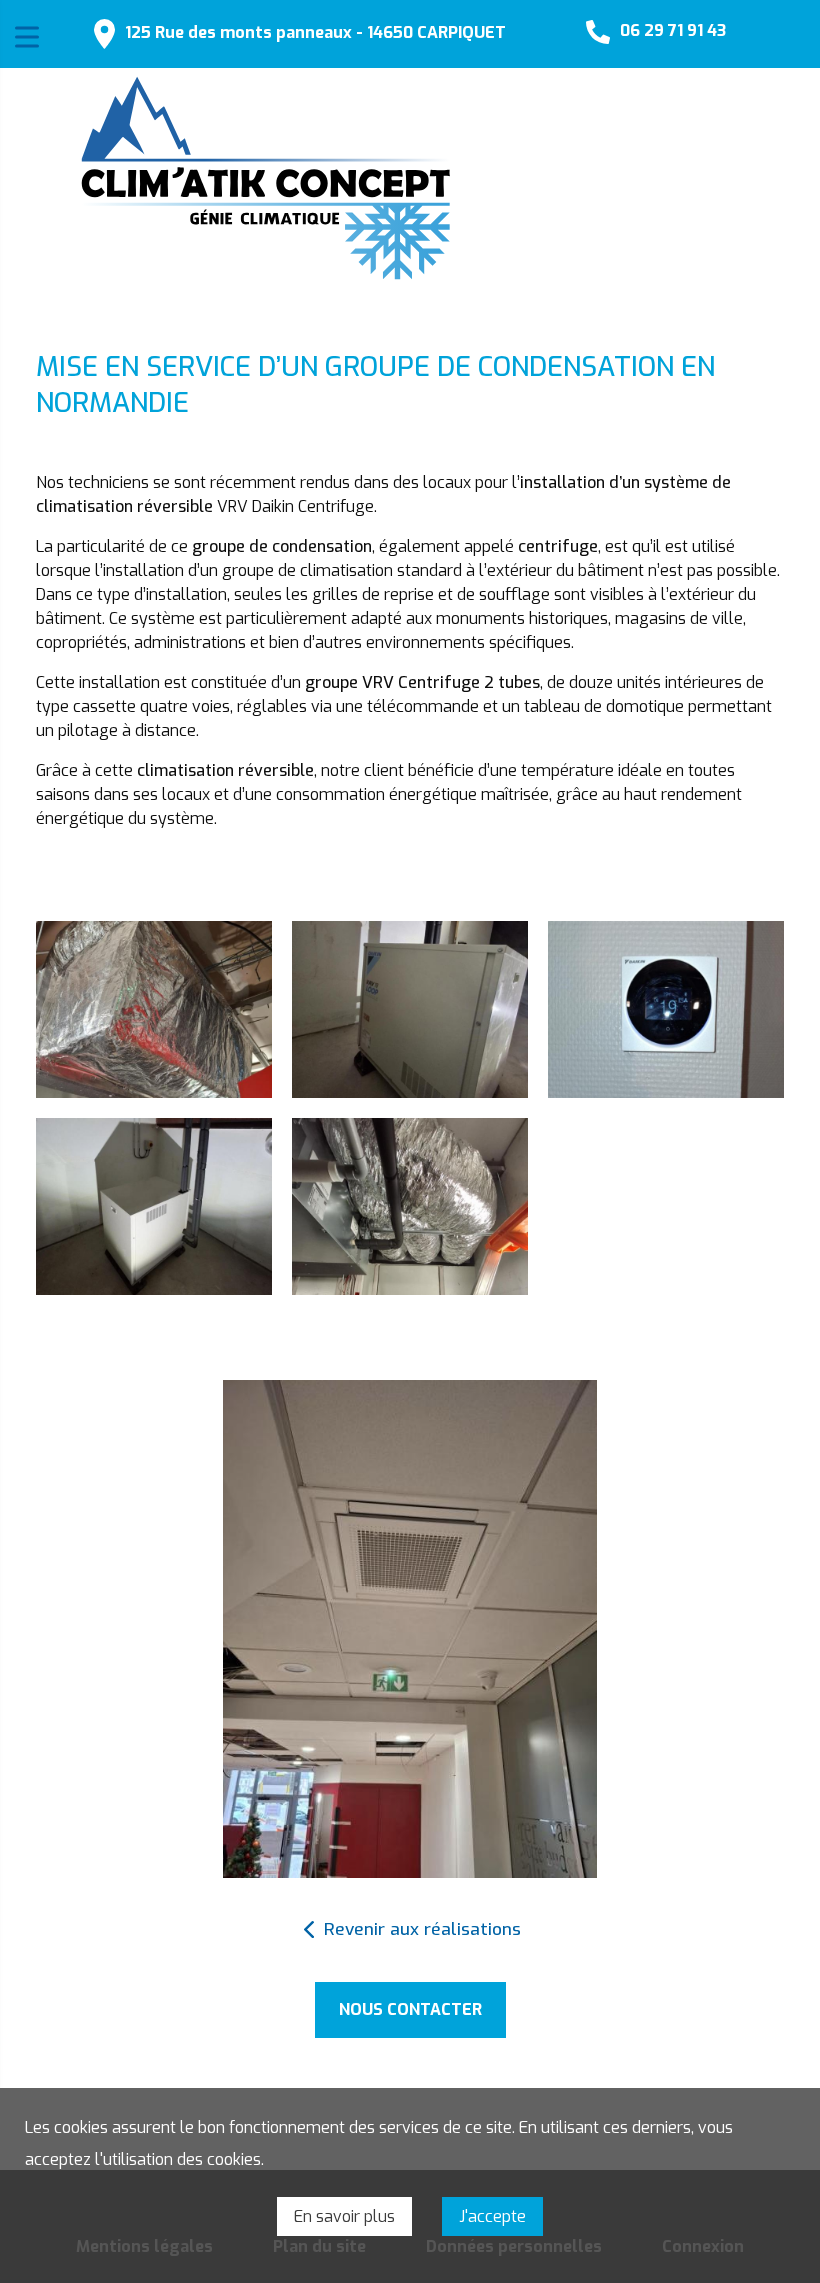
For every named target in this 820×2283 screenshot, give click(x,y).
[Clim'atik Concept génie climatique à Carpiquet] (266, 178)
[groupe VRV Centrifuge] (410, 1009)
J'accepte (492, 2216)
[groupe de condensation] (154, 1009)
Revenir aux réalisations (422, 1929)
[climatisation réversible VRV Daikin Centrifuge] (154, 1206)
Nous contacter (410, 2009)
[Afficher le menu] (27, 37)
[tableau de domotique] (666, 1009)
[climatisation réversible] (410, 1206)
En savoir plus (344, 2216)
